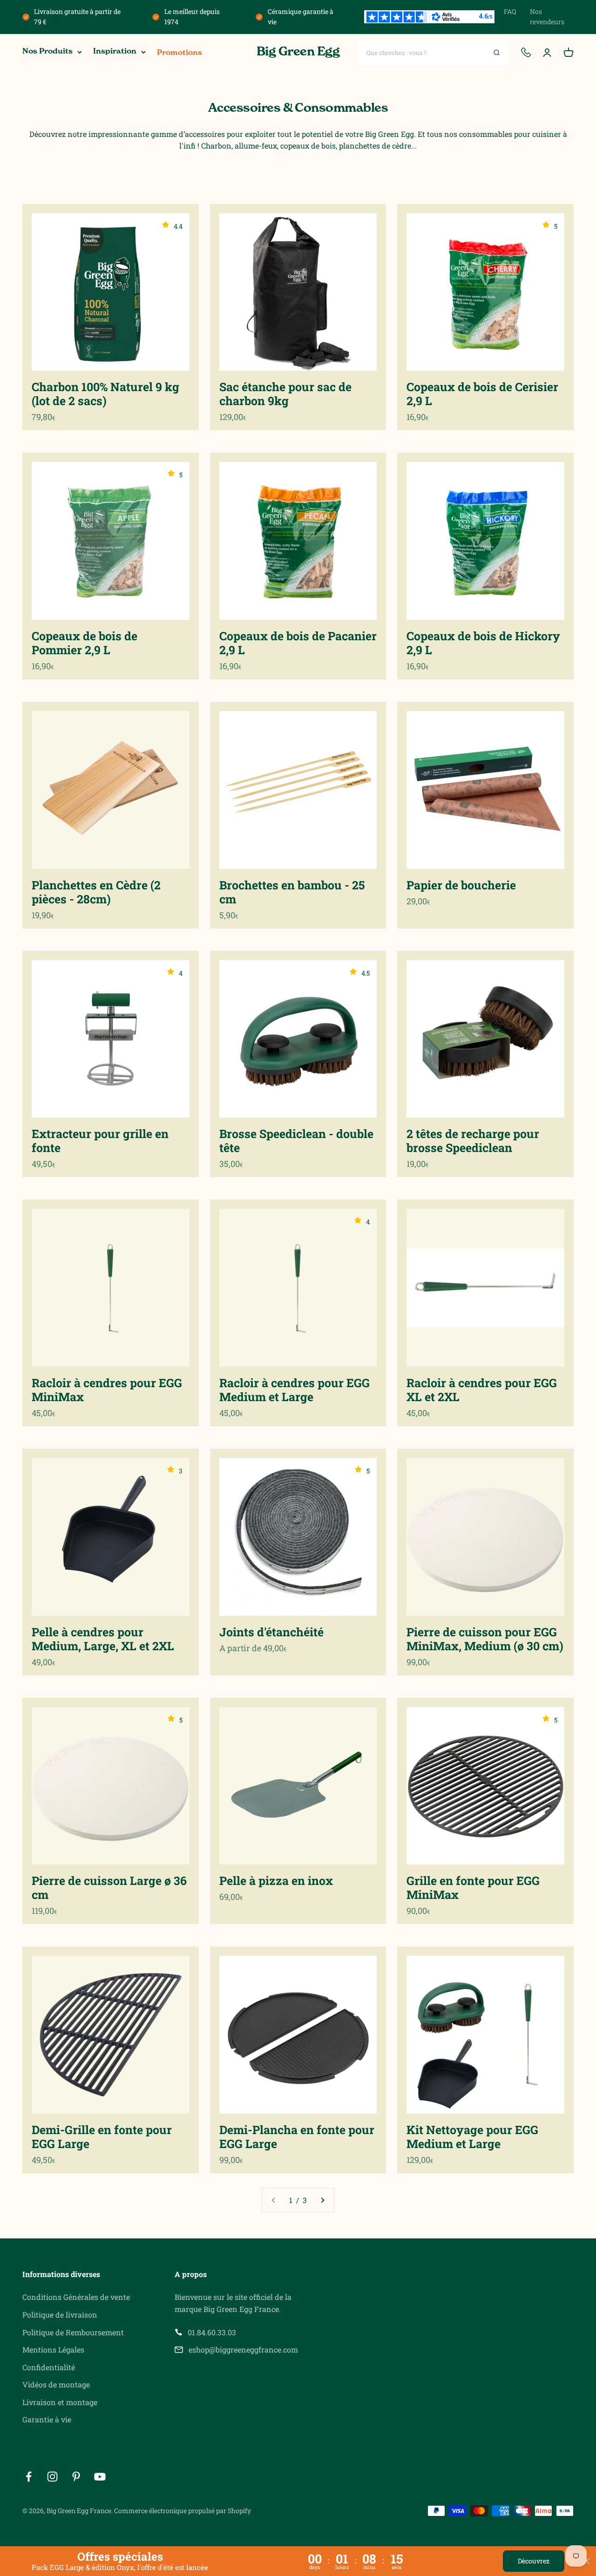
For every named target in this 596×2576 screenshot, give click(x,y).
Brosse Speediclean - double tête (296, 1141)
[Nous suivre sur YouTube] (100, 2477)
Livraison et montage (60, 2402)
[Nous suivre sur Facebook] (29, 2477)
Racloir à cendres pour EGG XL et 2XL (482, 1390)
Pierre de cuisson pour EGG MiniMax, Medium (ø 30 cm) (485, 1639)
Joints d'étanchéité (271, 1632)
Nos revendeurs (547, 17)
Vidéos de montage (56, 2384)
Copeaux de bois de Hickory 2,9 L (483, 643)
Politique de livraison (60, 2315)
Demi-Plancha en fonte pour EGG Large (297, 2137)
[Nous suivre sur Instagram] (52, 2477)
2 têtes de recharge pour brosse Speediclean (473, 1141)
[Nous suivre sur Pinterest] (76, 2477)
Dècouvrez (534, 2561)
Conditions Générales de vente (76, 2297)
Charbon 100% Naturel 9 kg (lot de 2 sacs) (105, 394)
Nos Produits (47, 52)
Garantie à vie (47, 2419)
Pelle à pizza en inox (276, 1881)
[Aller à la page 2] (322, 2200)
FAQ (510, 11)
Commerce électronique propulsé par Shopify (183, 2511)
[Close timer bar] (587, 2561)
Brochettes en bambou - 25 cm (292, 892)
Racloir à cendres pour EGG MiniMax (107, 1390)
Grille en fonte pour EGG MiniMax (473, 1888)
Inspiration (115, 52)
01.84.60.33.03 (212, 2332)
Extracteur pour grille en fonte (100, 1141)
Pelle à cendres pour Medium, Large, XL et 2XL (103, 1639)
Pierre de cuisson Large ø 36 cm (109, 1888)
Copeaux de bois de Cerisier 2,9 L (482, 394)
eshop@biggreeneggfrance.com (243, 2349)
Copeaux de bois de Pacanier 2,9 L (298, 643)
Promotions (179, 53)
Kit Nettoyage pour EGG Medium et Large (472, 2137)
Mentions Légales (53, 2349)
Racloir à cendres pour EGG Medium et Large (295, 1390)
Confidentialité (49, 2367)
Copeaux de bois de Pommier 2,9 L (85, 643)
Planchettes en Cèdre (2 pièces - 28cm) (96, 892)
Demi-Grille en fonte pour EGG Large (102, 2137)
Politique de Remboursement (73, 2332)
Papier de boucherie (461, 885)
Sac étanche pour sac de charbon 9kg (285, 394)
